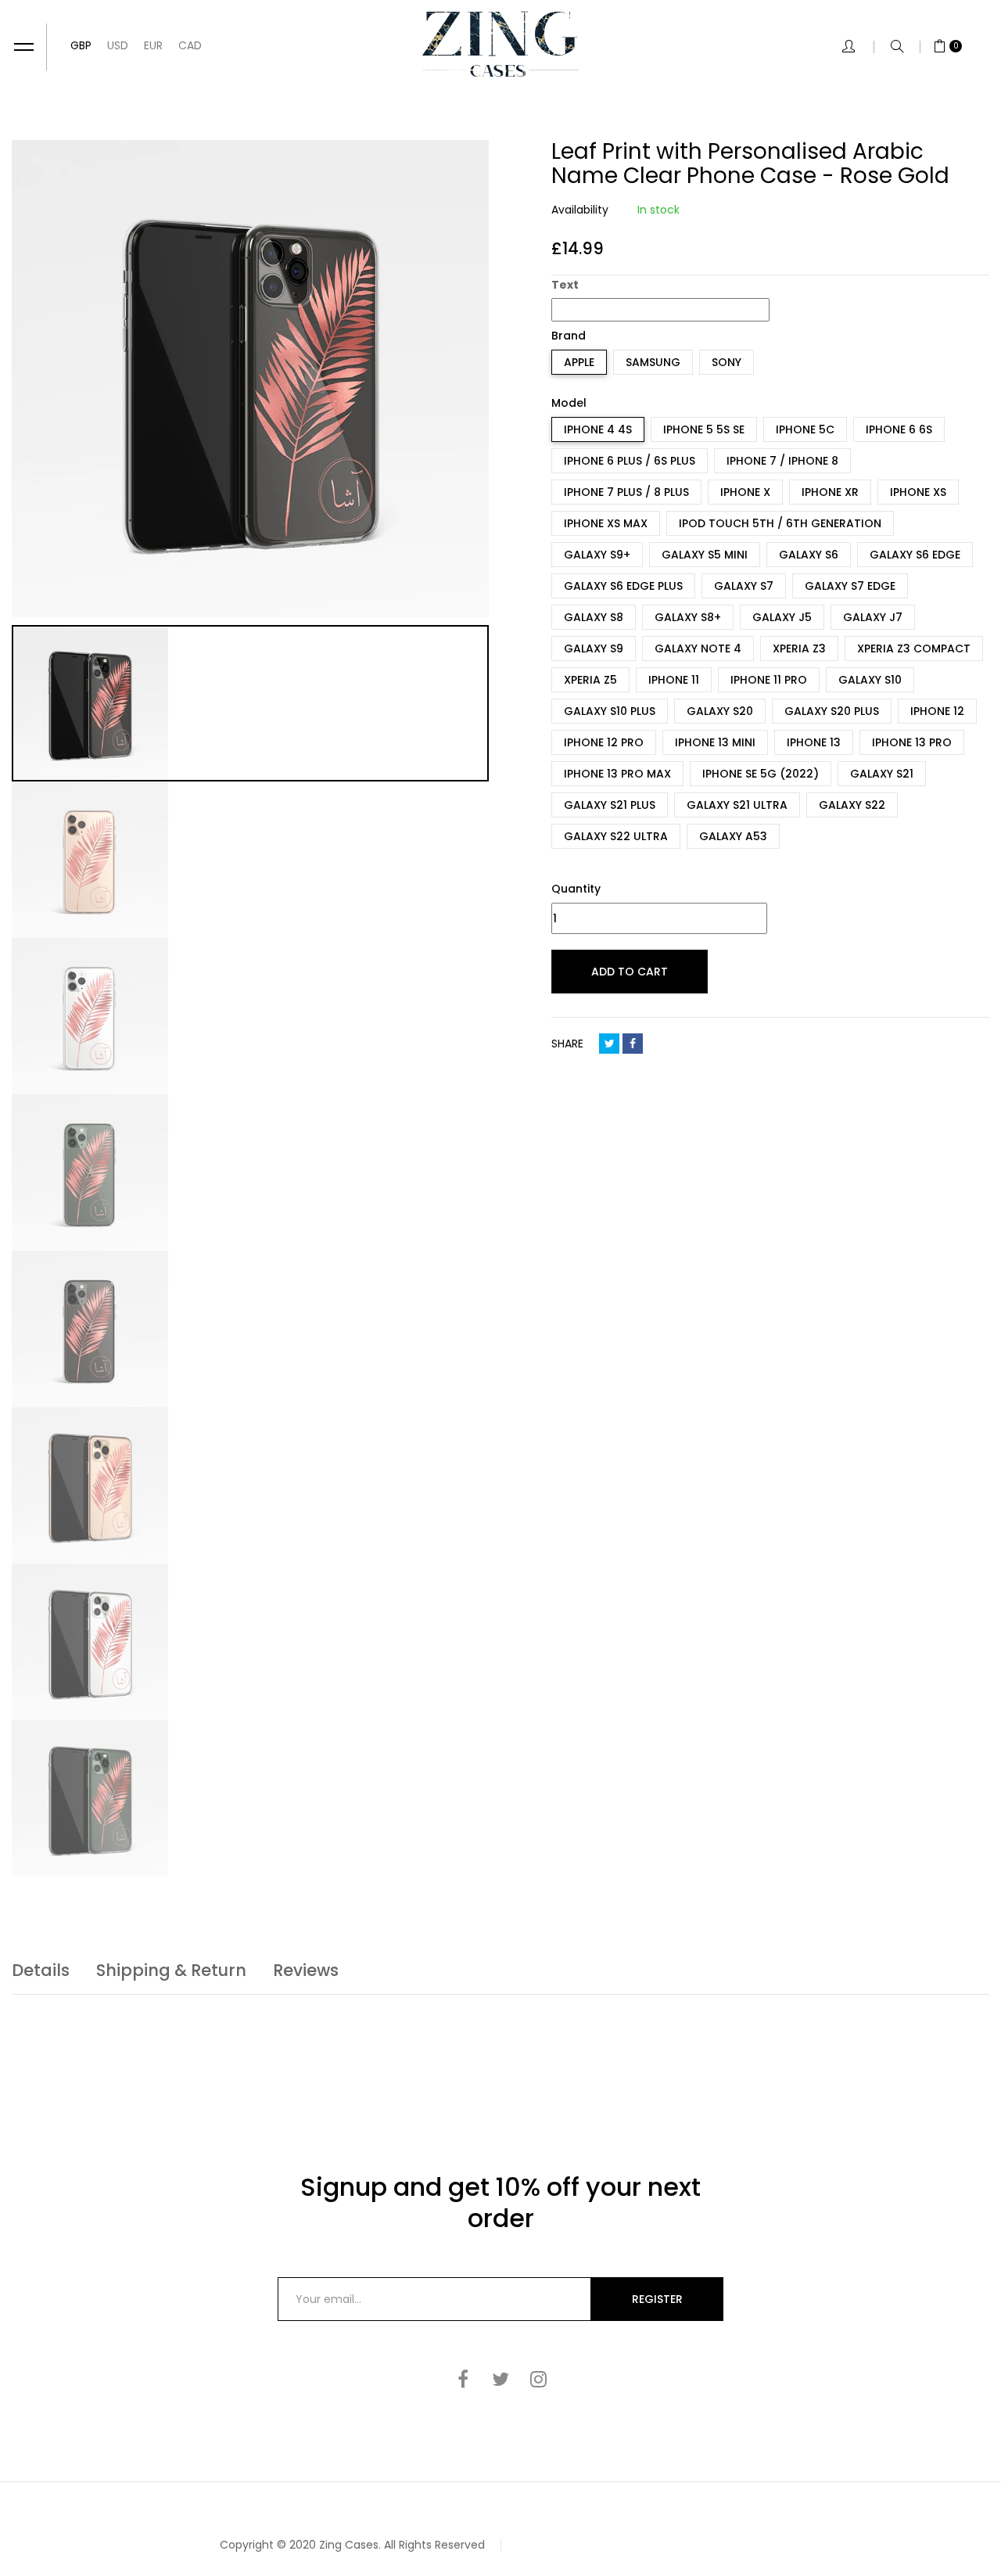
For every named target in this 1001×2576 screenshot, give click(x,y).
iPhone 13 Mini (715, 742)
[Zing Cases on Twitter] (500, 2379)
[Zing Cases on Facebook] (463, 2379)
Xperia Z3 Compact (914, 648)
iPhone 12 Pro (604, 742)
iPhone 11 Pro (769, 680)
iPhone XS (918, 492)
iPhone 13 (814, 742)
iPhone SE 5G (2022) (761, 774)
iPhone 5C (805, 429)
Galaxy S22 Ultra (616, 836)
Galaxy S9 (594, 648)
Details (41, 1970)
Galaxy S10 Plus (610, 711)
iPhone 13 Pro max (617, 774)
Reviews (306, 1970)
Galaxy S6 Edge (915, 555)
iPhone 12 (937, 711)
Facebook (633, 1044)
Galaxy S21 (882, 774)
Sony (727, 362)
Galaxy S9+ (597, 555)
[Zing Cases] (500, 44)
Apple (579, 362)
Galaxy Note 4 (698, 648)
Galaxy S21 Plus (610, 805)
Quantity (576, 889)
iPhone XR (830, 492)
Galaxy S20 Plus (832, 711)
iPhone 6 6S (899, 429)
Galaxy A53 (733, 836)
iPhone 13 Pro (912, 742)
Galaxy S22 (852, 805)
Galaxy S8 (594, 617)
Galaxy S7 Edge (850, 586)
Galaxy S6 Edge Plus (623, 586)
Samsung (653, 362)
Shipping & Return (171, 1970)
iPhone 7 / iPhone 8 (782, 461)
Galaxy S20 (720, 711)
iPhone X (745, 492)
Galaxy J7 (873, 617)
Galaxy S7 (744, 586)
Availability (580, 210)
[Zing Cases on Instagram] (538, 2379)
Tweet (609, 1044)
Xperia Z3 (799, 648)
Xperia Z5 (590, 680)
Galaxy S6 (809, 555)
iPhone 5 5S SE (704, 429)
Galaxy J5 (782, 617)
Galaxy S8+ (688, 617)
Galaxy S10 (870, 680)
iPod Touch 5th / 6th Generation (780, 523)
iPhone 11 (674, 680)
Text (565, 285)
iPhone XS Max (606, 523)
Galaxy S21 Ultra (737, 805)
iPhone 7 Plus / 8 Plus (626, 492)
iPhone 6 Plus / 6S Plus (630, 461)
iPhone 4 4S (598, 429)
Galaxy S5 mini (705, 555)
